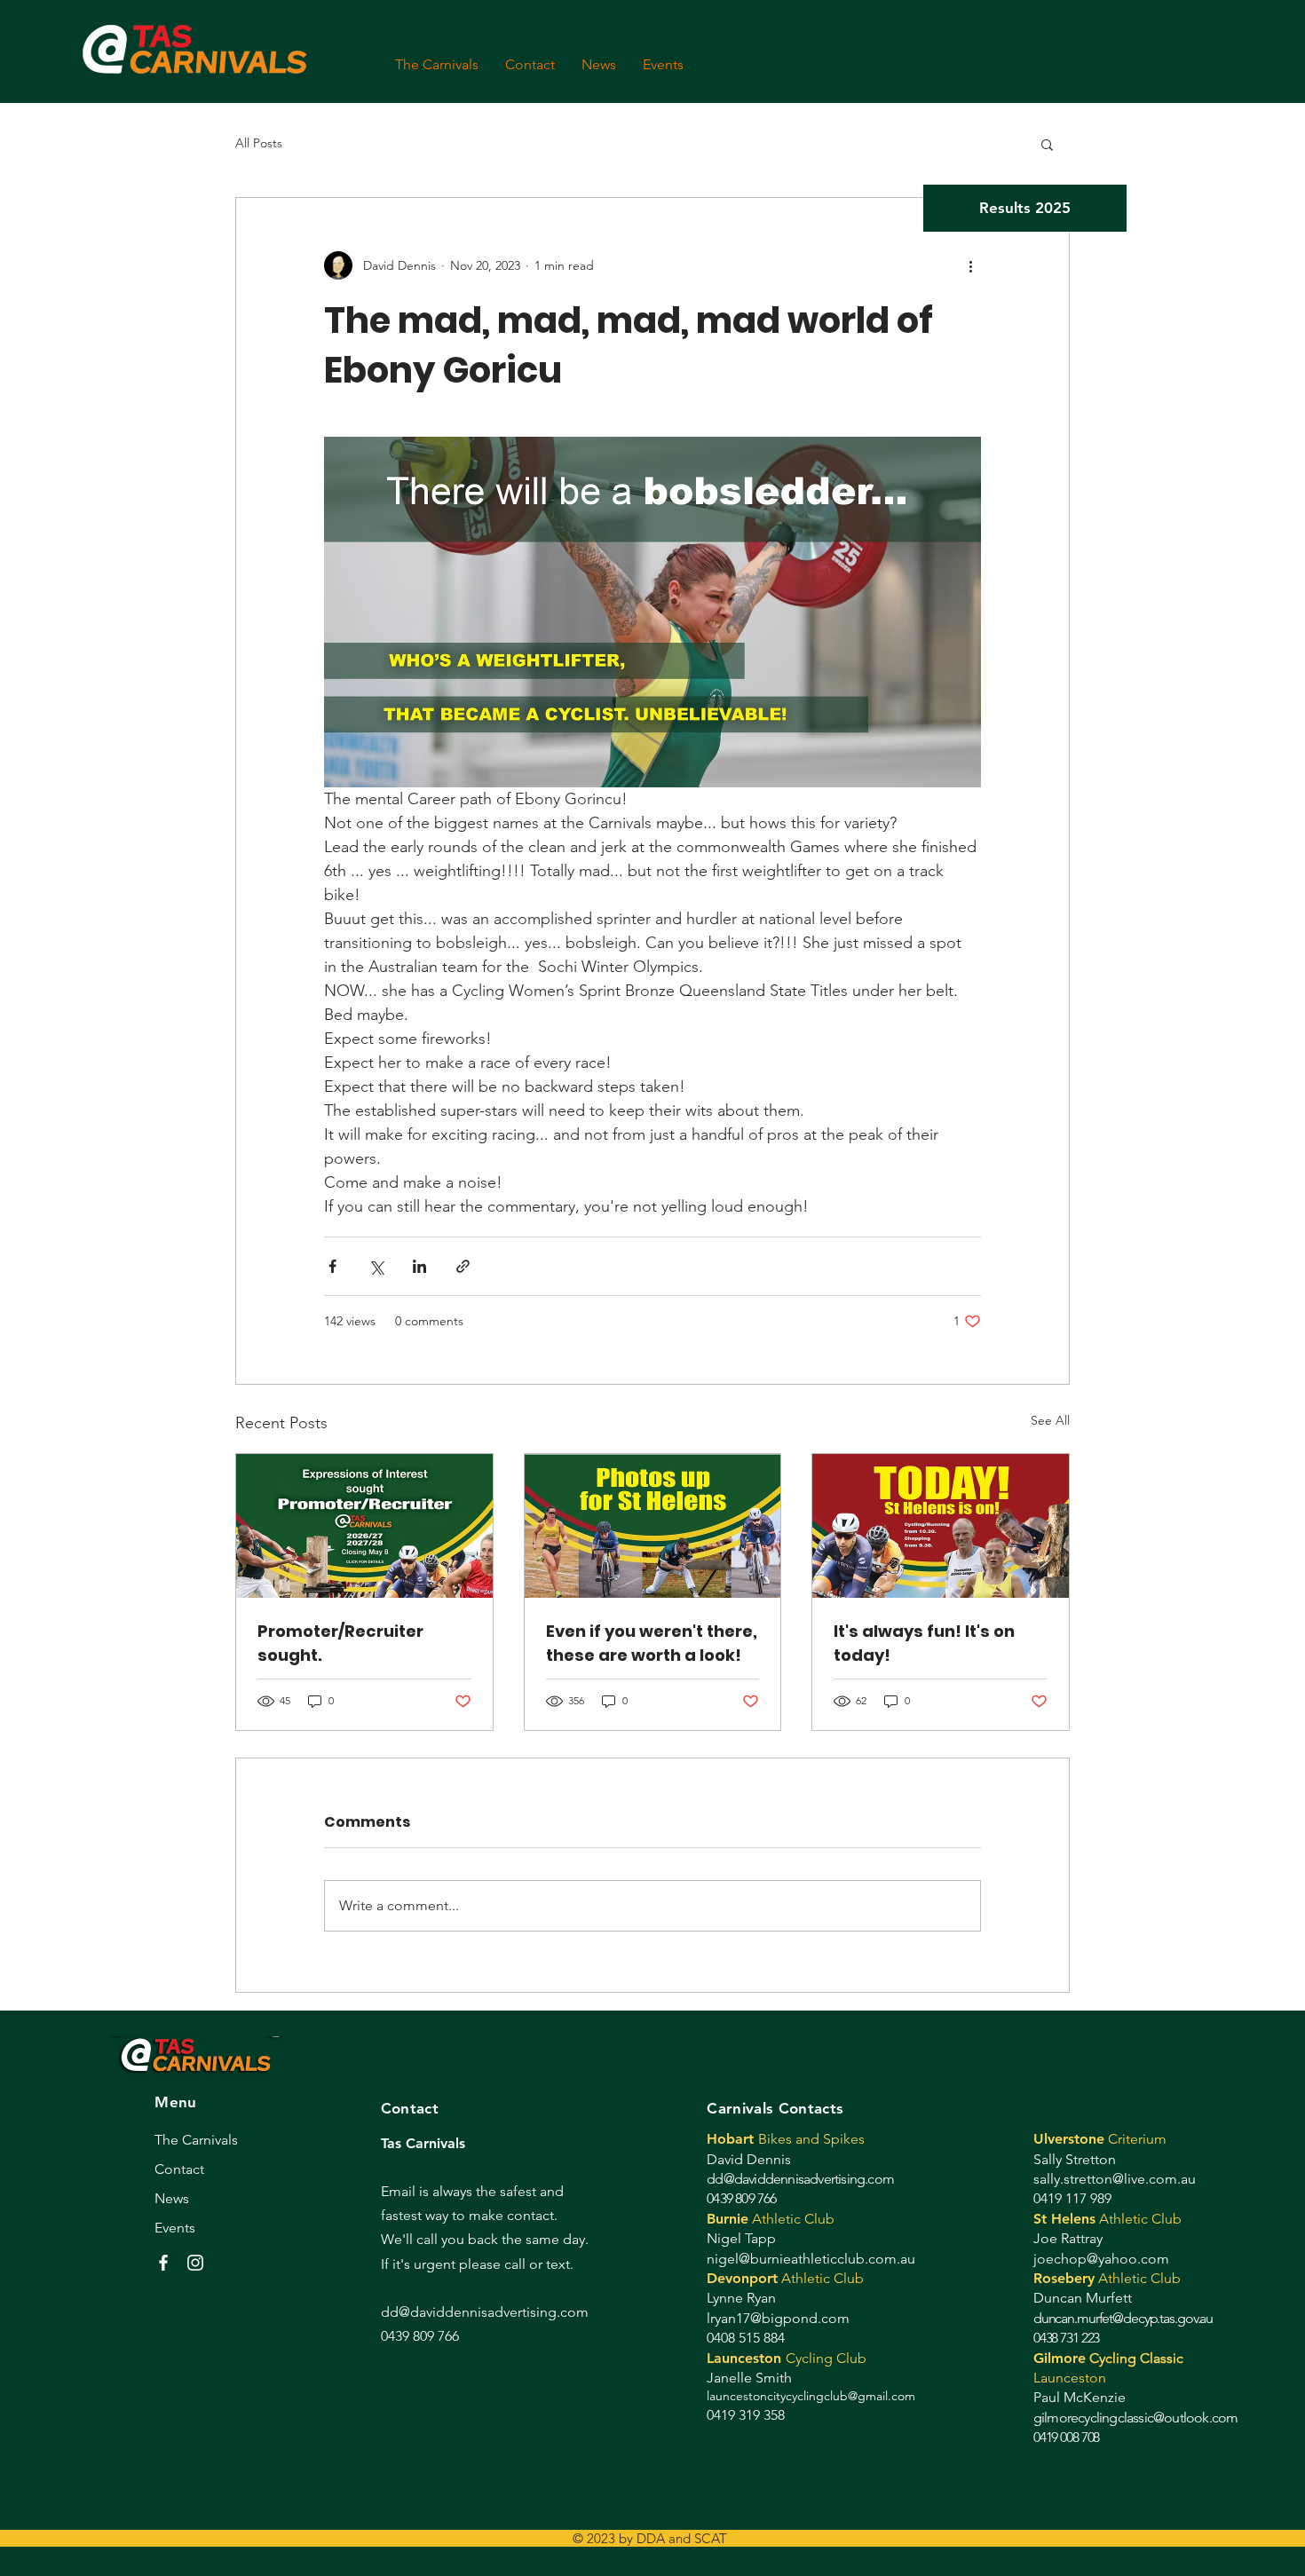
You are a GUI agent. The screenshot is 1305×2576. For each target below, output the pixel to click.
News (172, 2198)
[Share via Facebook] (332, 1266)
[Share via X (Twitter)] (376, 1266)
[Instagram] (195, 2263)
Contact (179, 2169)
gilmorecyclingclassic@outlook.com (1136, 2418)
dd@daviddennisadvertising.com (800, 2179)
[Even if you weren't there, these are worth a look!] (653, 1526)
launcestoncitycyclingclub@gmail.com (811, 2396)
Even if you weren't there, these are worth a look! (652, 1643)
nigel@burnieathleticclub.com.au (811, 2259)
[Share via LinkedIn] (419, 1266)
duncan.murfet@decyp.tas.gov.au (1123, 2318)
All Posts (259, 143)
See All (1050, 1420)
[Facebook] (163, 2263)
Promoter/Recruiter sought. (340, 1643)
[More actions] (970, 265)
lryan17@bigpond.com (778, 2318)
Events (175, 2228)
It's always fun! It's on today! (924, 1643)
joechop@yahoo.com (1101, 2259)
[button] (1047, 144)
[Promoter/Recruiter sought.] (364, 1526)
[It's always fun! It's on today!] (941, 1526)
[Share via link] (463, 1266)
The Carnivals (196, 2140)
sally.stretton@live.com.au (1115, 2179)
